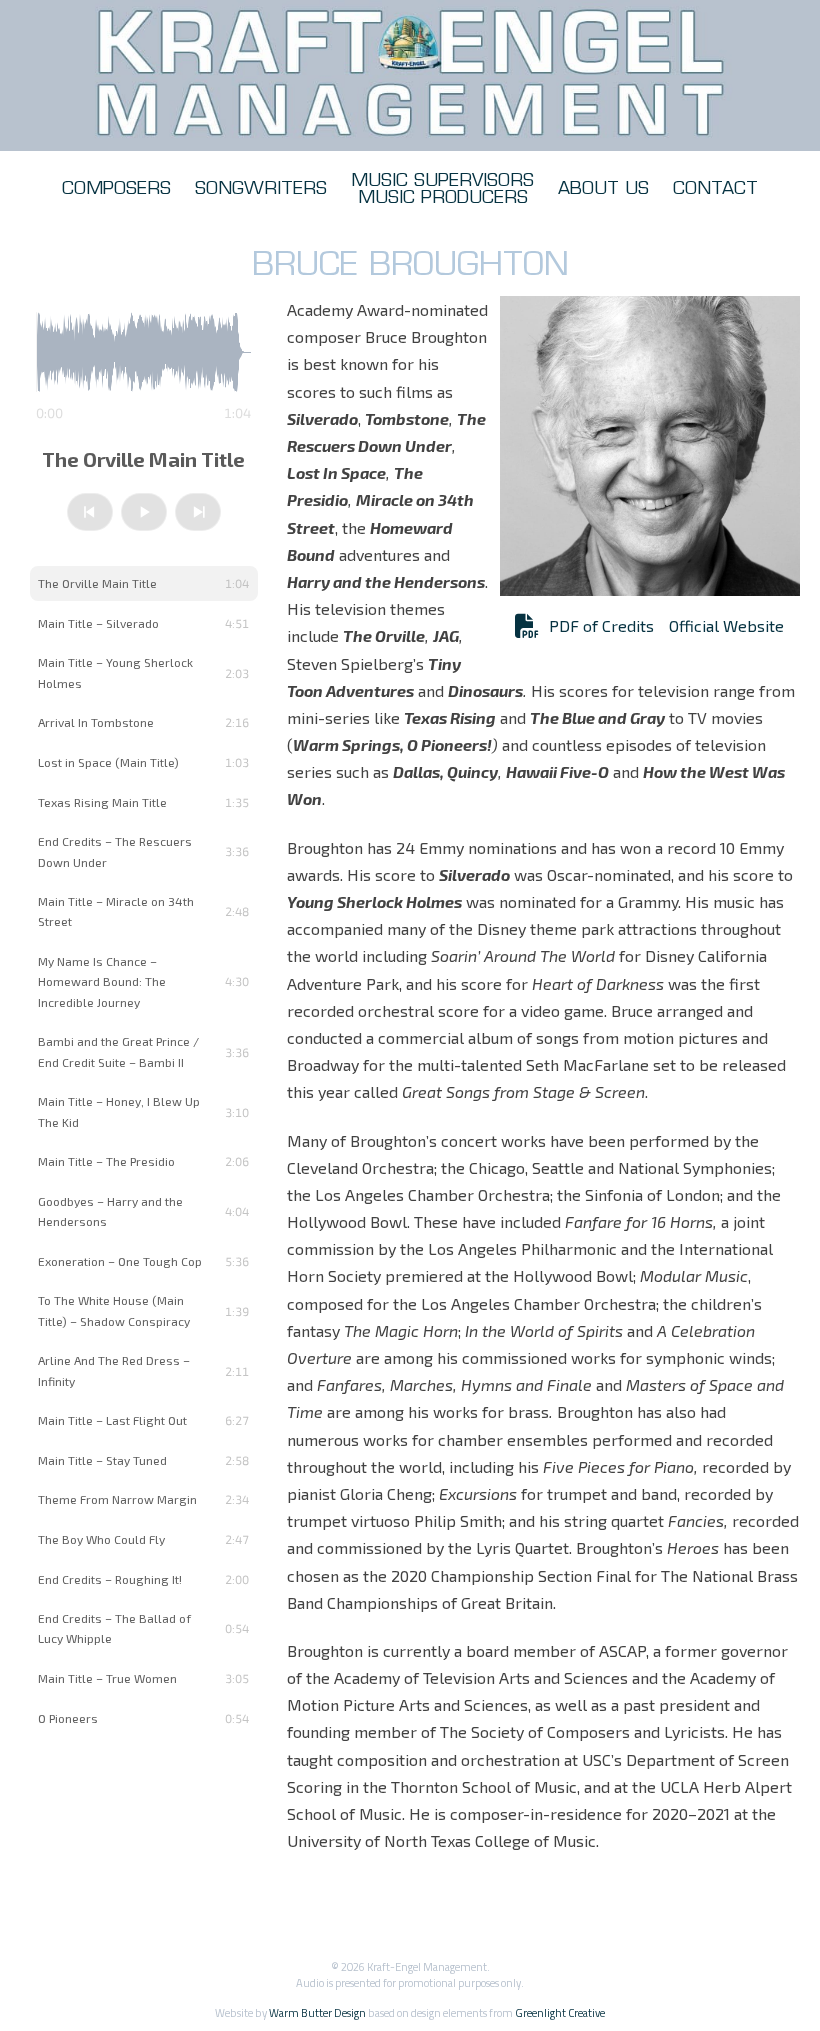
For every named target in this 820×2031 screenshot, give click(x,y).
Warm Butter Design (317, 2012)
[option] (144, 583)
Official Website (726, 625)
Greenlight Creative (560, 2012)
